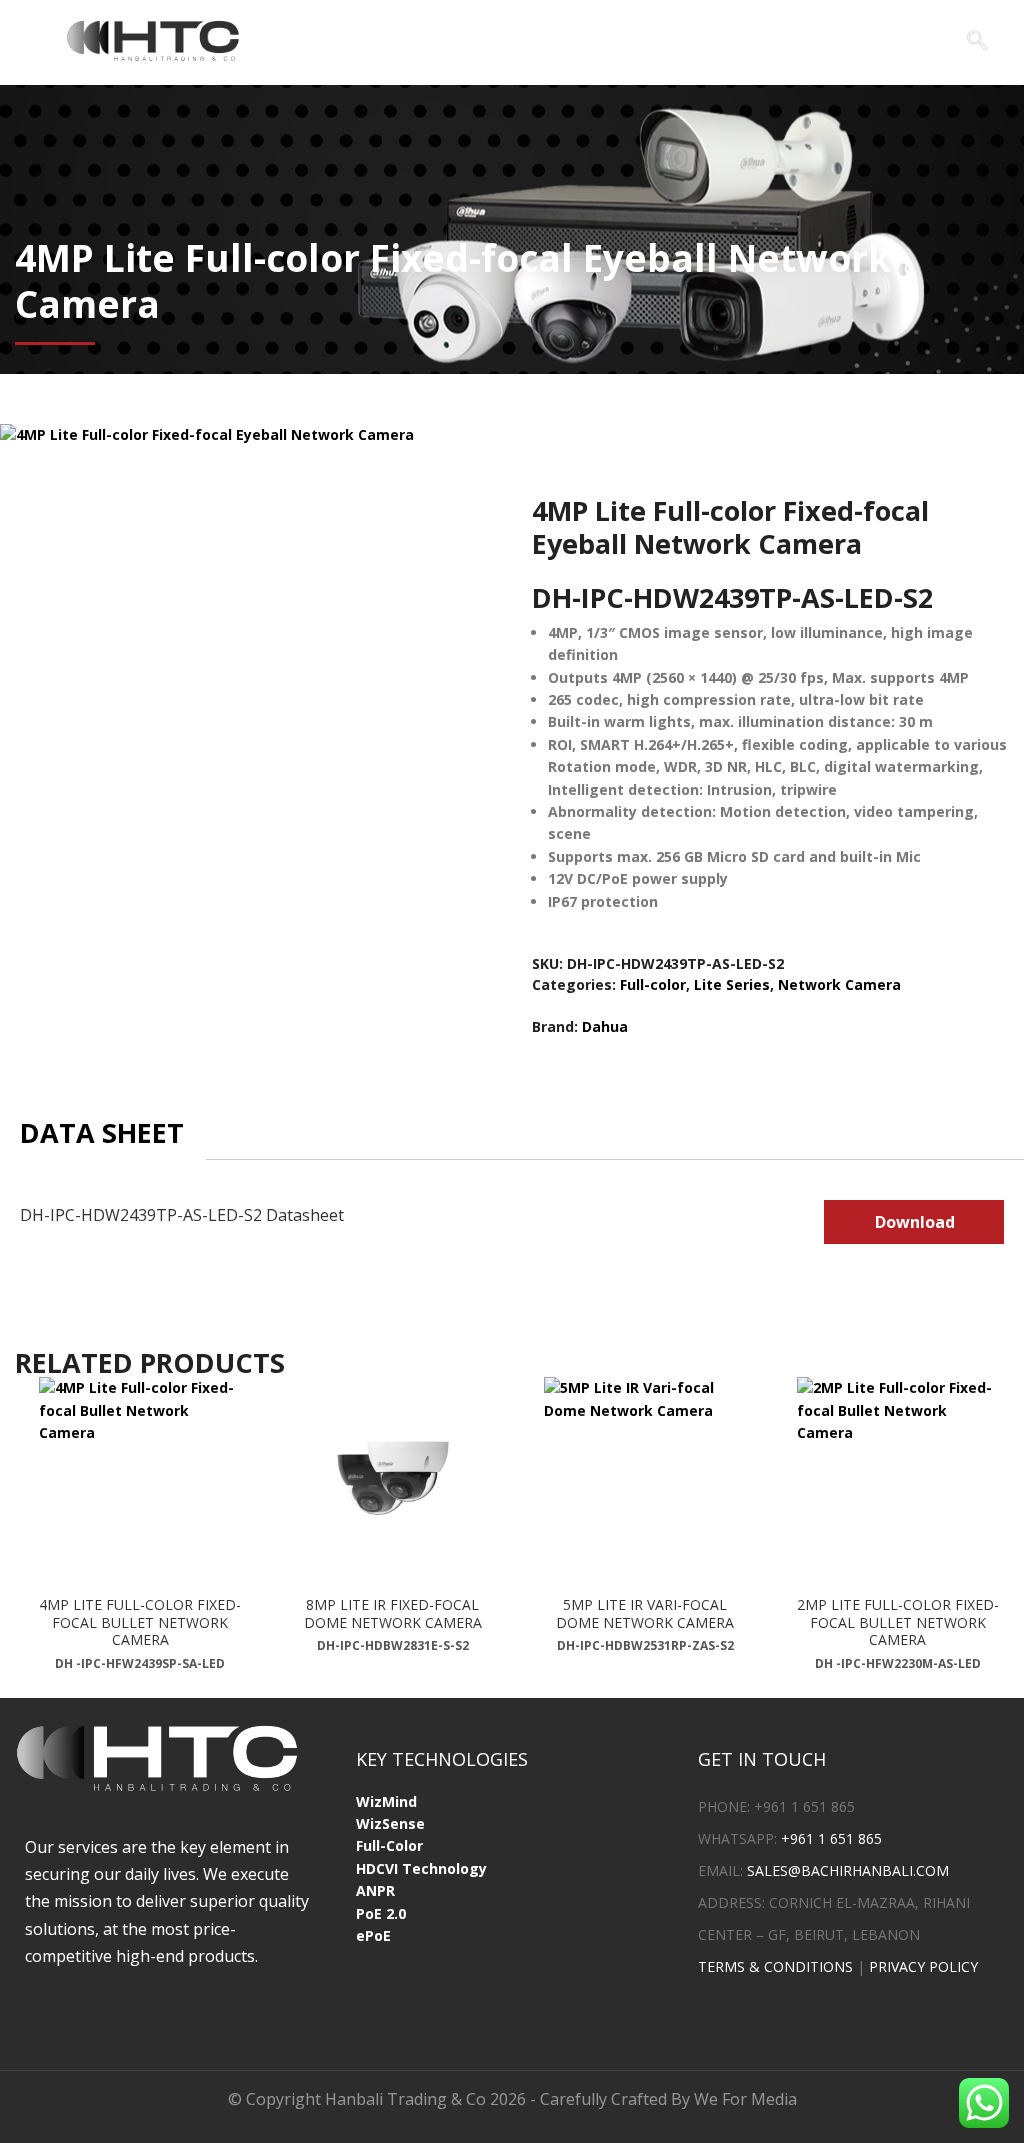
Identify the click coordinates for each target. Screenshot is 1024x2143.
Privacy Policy (923, 1966)
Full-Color (389, 1845)
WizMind (386, 1801)
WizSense (390, 1823)
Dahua (605, 1026)
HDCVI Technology (421, 1868)
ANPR (375, 1890)
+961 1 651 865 (831, 1838)
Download (915, 1222)
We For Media (745, 2099)
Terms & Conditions (775, 1966)
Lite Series (732, 984)
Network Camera (839, 984)
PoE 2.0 (381, 1913)
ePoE (373, 1935)
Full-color (653, 984)
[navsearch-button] (977, 42)
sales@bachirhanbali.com (848, 1870)
